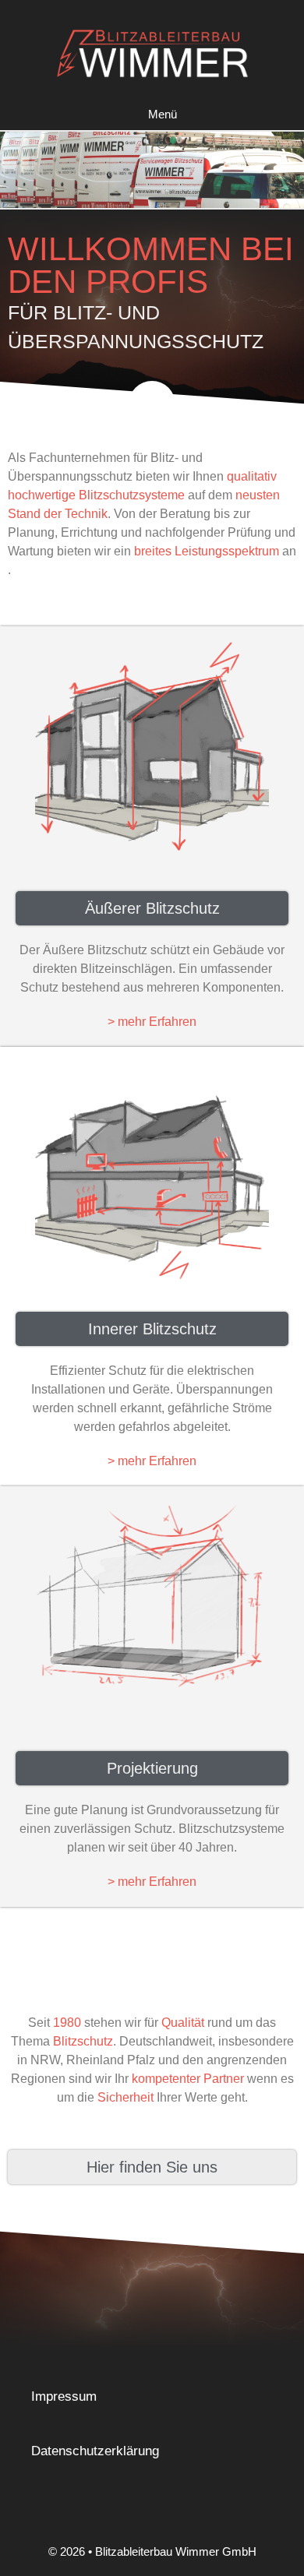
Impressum (64, 2396)
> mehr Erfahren (152, 1022)
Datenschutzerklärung (95, 2451)
